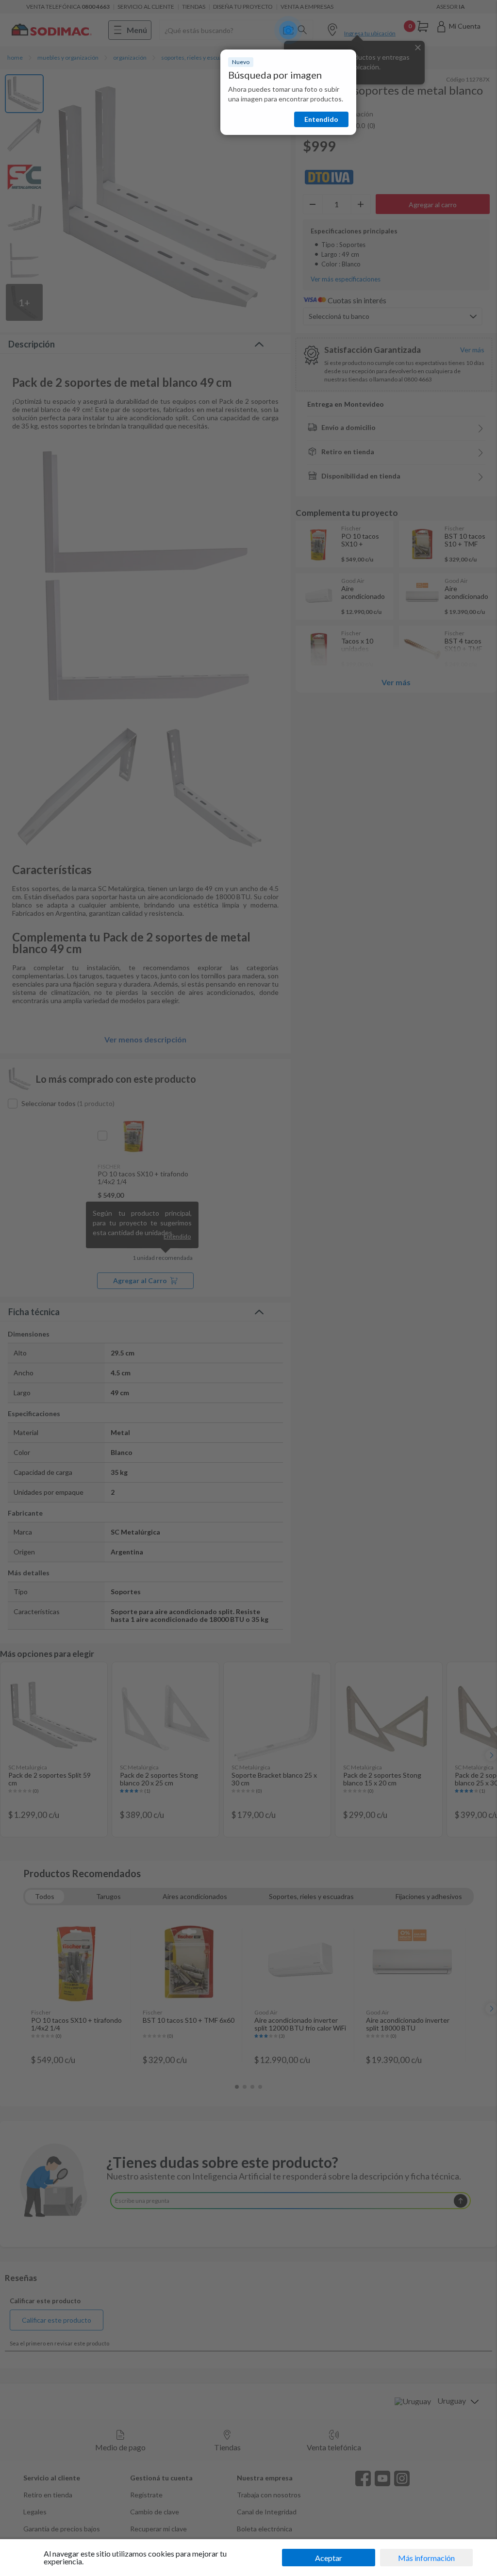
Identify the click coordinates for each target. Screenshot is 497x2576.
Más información (426, 2558)
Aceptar (329, 2558)
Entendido (321, 119)
